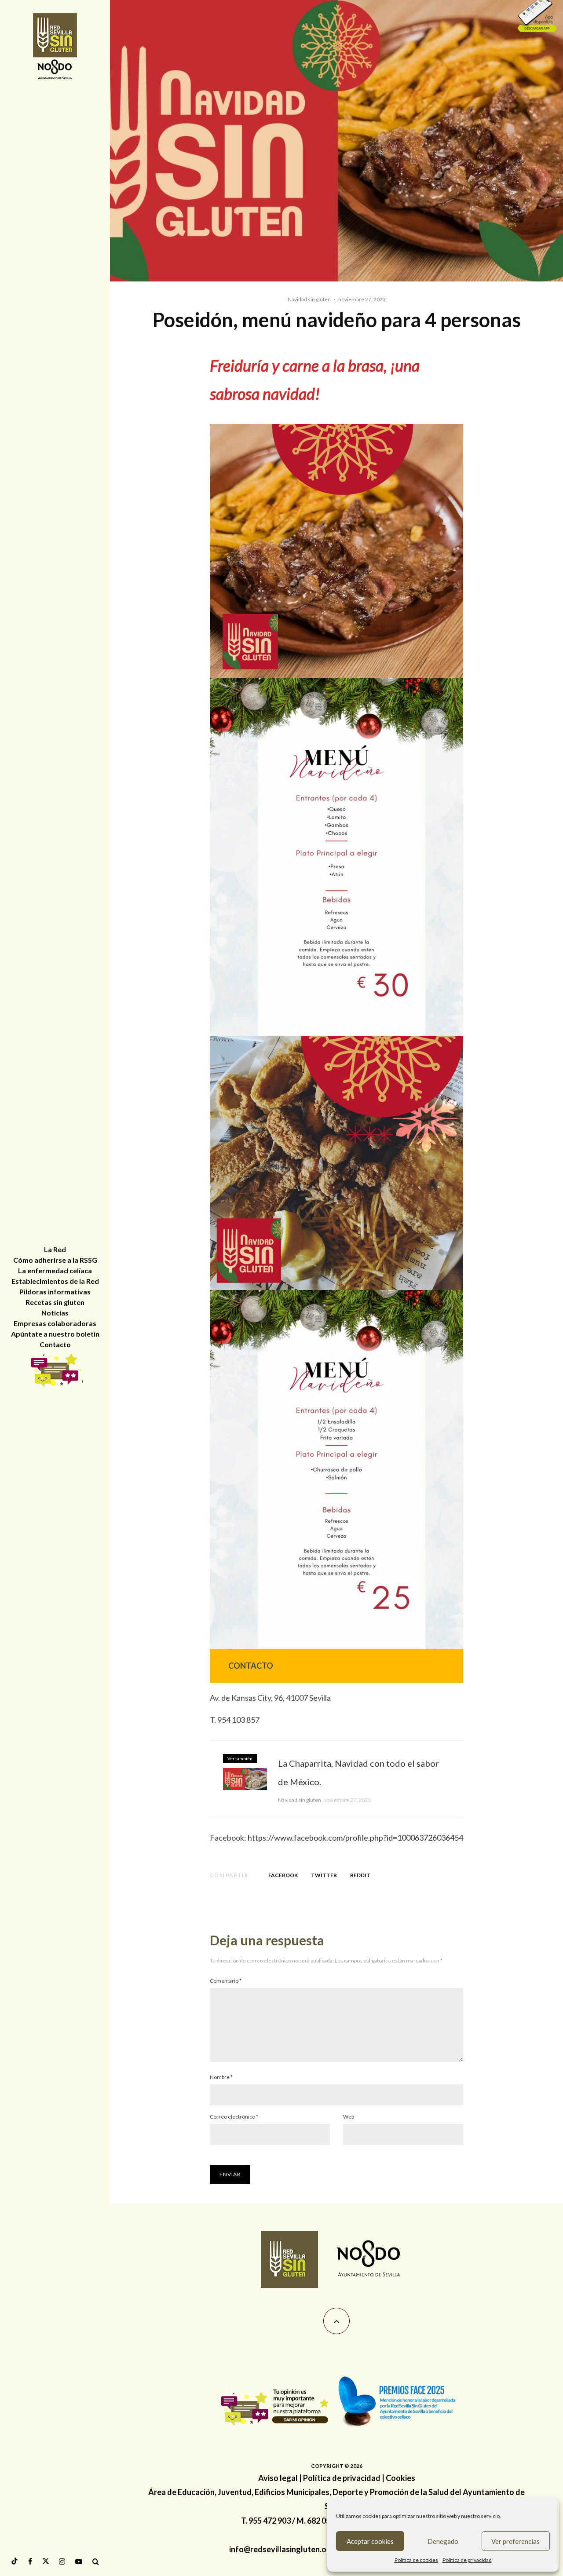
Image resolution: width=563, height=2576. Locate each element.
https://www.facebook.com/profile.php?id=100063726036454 (355, 1838)
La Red (55, 1249)
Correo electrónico (234, 2117)
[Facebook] (30, 2561)
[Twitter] (46, 2561)
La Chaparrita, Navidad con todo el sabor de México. (358, 1772)
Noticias (55, 1313)
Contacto (55, 1344)
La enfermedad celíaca (55, 1270)
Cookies (400, 2478)
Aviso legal (278, 2478)
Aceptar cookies (370, 2541)
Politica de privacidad (467, 2560)
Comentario (226, 1981)
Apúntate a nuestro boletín (55, 1334)
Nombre (221, 2077)
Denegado (443, 2541)
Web (349, 2117)
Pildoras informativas (55, 1292)
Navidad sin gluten (309, 299)
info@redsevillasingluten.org (282, 2549)
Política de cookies (416, 2560)
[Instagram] (62, 2561)
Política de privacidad (342, 2478)
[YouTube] (79, 2561)
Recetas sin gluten (55, 1302)
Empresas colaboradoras (55, 1323)
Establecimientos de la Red (55, 1281)
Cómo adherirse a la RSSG (55, 1260)
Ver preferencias (515, 2541)
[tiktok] (15, 2561)
